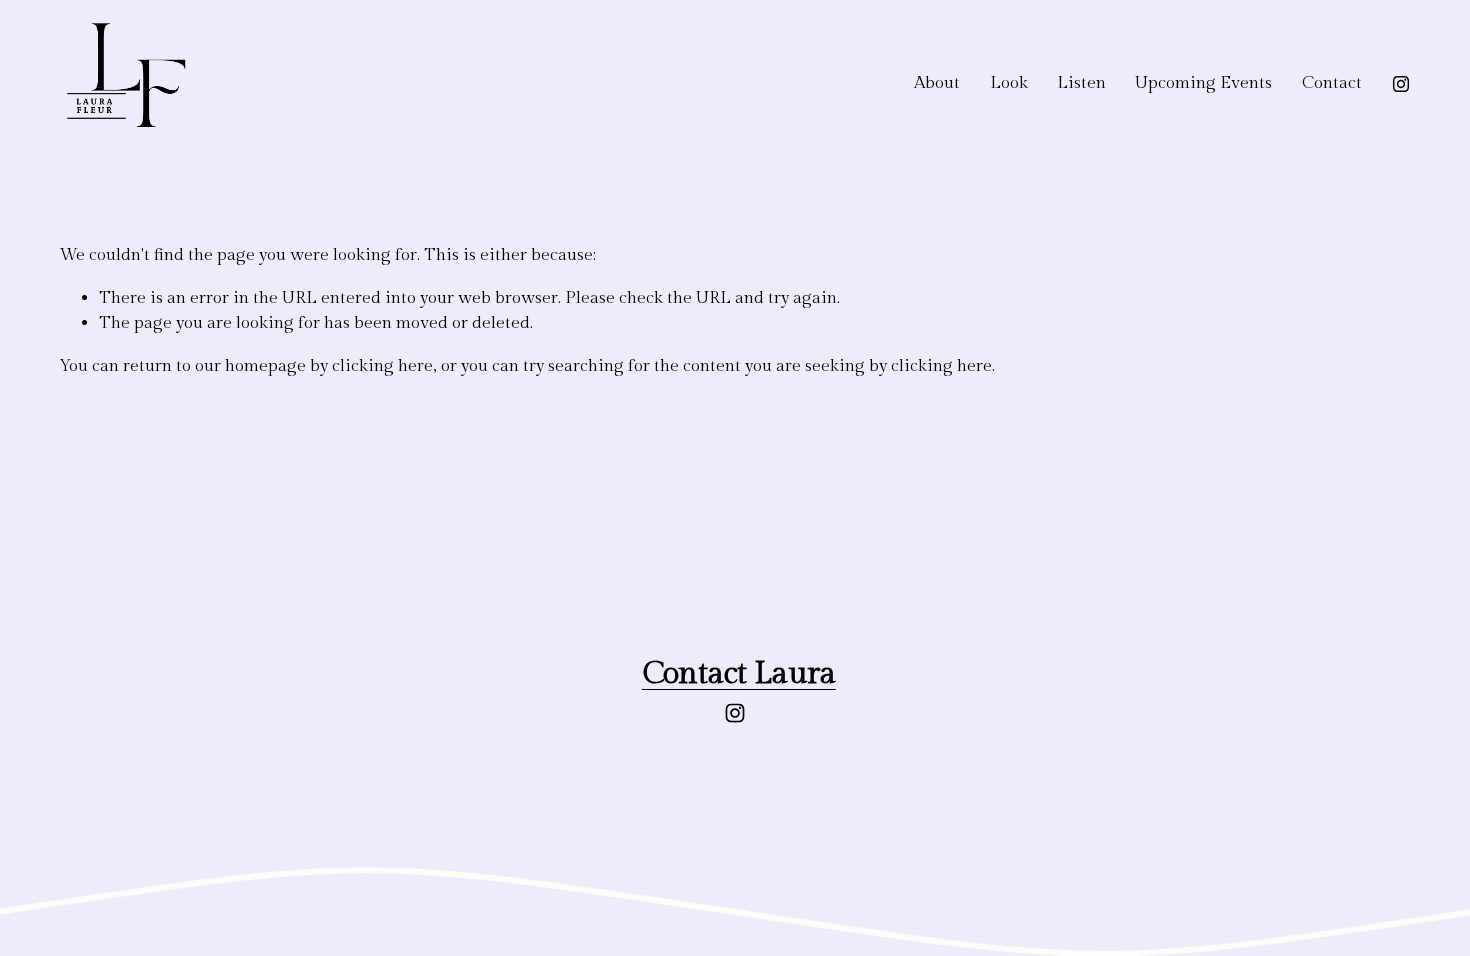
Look (1009, 83)
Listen (1081, 83)
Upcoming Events (1203, 83)
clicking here (382, 366)
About (937, 83)
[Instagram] (1401, 84)
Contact (1332, 83)
